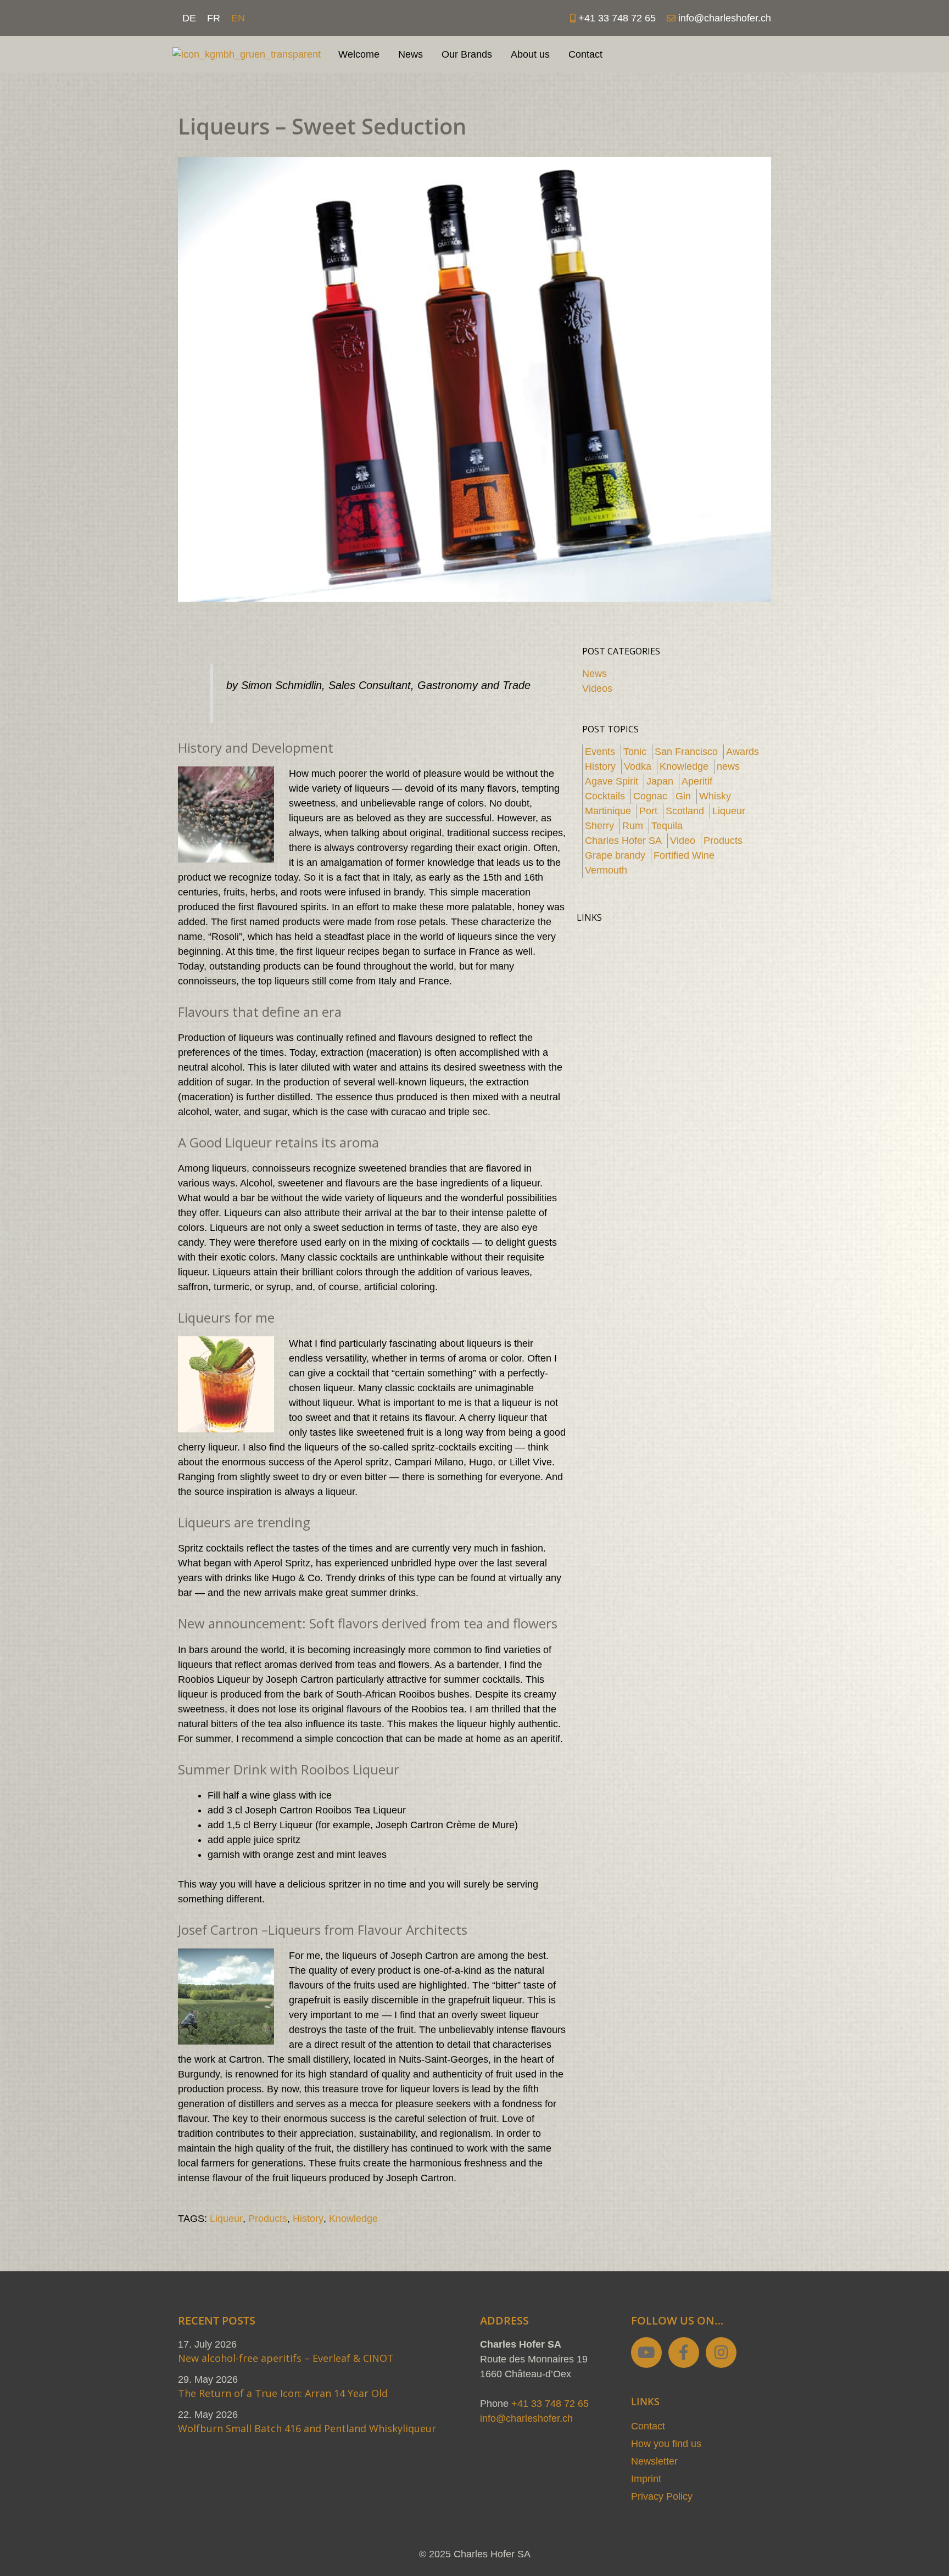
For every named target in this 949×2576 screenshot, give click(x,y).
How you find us (666, 2444)
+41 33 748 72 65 (550, 2404)
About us (530, 54)
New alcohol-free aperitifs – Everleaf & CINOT (286, 2358)
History (308, 2219)
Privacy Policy (662, 2496)
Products (268, 2219)
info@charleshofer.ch (526, 2418)
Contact (585, 54)
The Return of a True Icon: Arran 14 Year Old (283, 2393)
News (411, 54)
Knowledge (353, 2219)
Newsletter (654, 2461)
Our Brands (467, 54)
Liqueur (226, 2219)
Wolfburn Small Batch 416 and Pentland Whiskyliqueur (307, 2428)
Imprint (646, 2479)
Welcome (359, 54)
